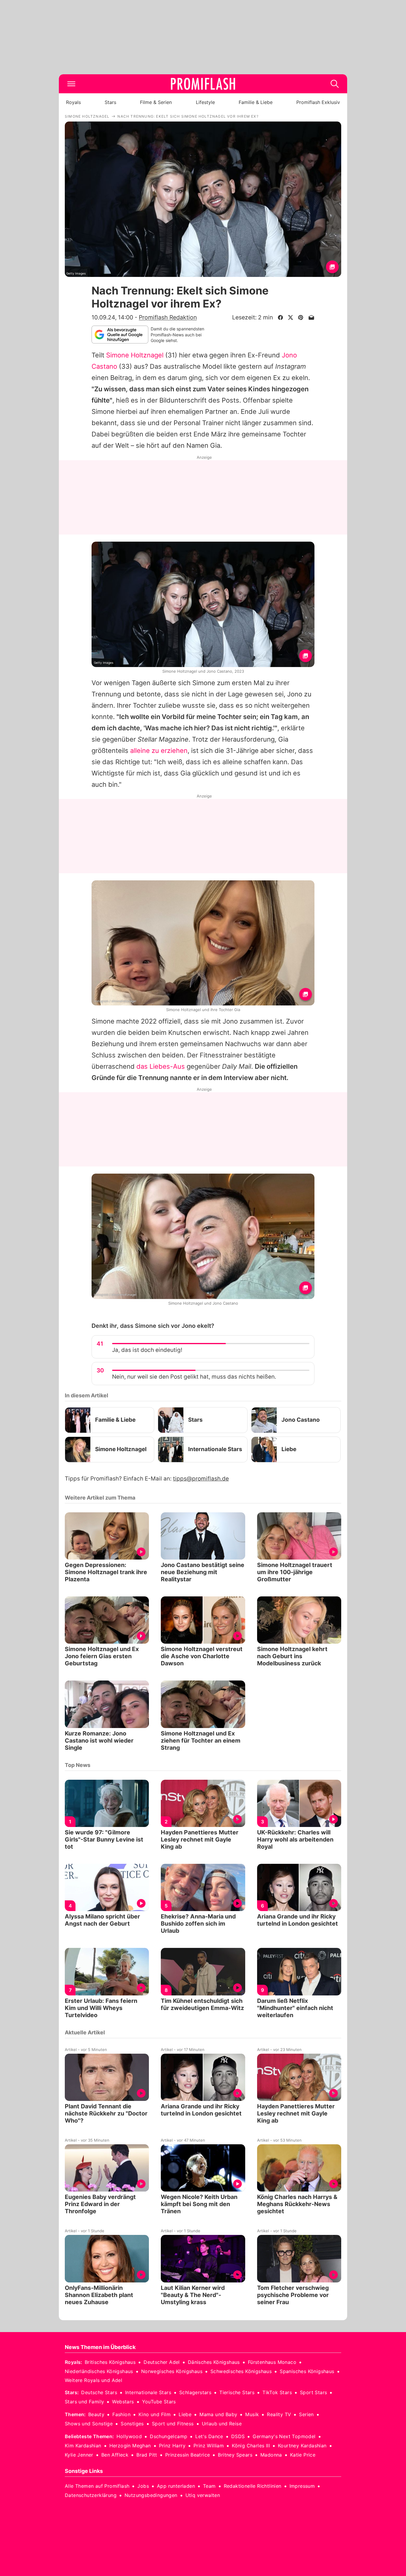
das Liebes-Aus (161, 1066)
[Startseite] (203, 84)
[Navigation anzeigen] (71, 84)
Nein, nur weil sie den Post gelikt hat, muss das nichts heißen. (194, 1377)
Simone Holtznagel (135, 355)
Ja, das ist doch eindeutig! (147, 1350)
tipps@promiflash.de (201, 1479)
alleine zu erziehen (159, 751)
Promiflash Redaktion (168, 317)
